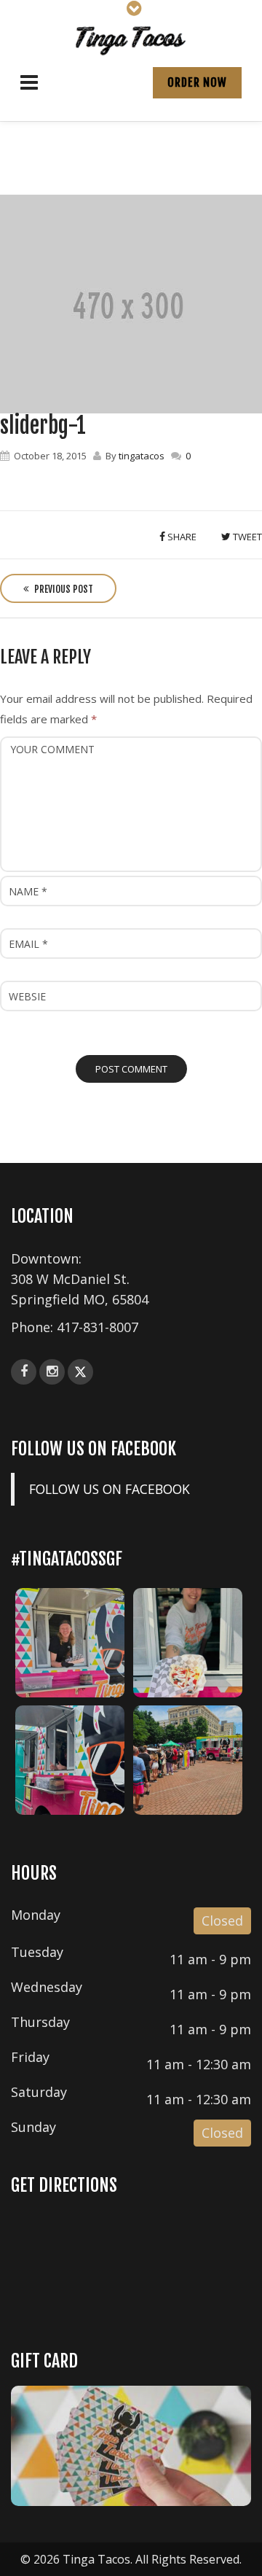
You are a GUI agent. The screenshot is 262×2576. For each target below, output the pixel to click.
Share (181, 537)
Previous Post (63, 589)
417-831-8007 (98, 1327)
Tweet (246, 537)
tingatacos (142, 456)
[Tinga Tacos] (131, 39)
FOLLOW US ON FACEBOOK (94, 1449)
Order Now (197, 82)
